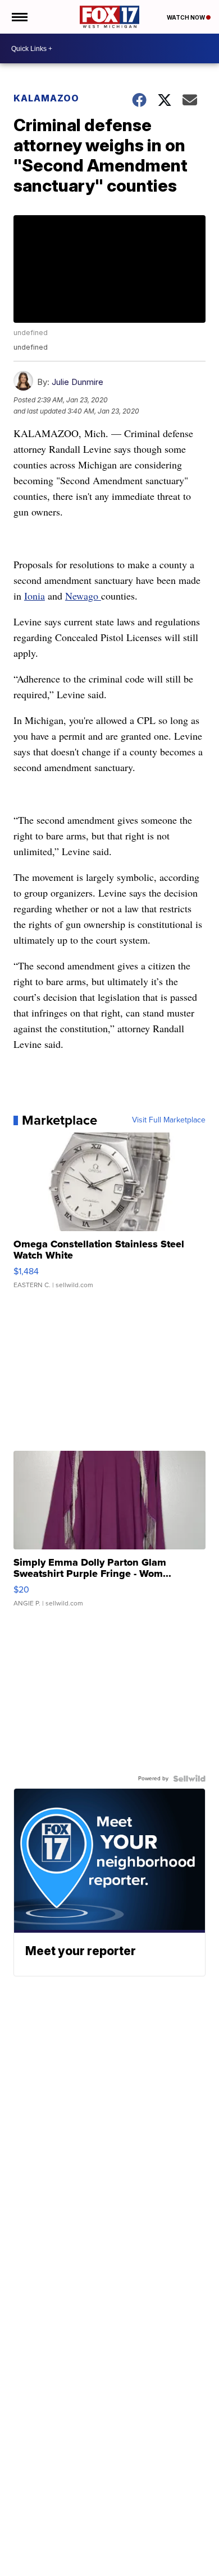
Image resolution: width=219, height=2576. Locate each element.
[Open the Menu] (19, 17)
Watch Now (186, 17)
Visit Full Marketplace (169, 1120)
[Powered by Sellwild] (189, 1779)
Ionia (35, 596)
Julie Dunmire (77, 382)
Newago (83, 596)
